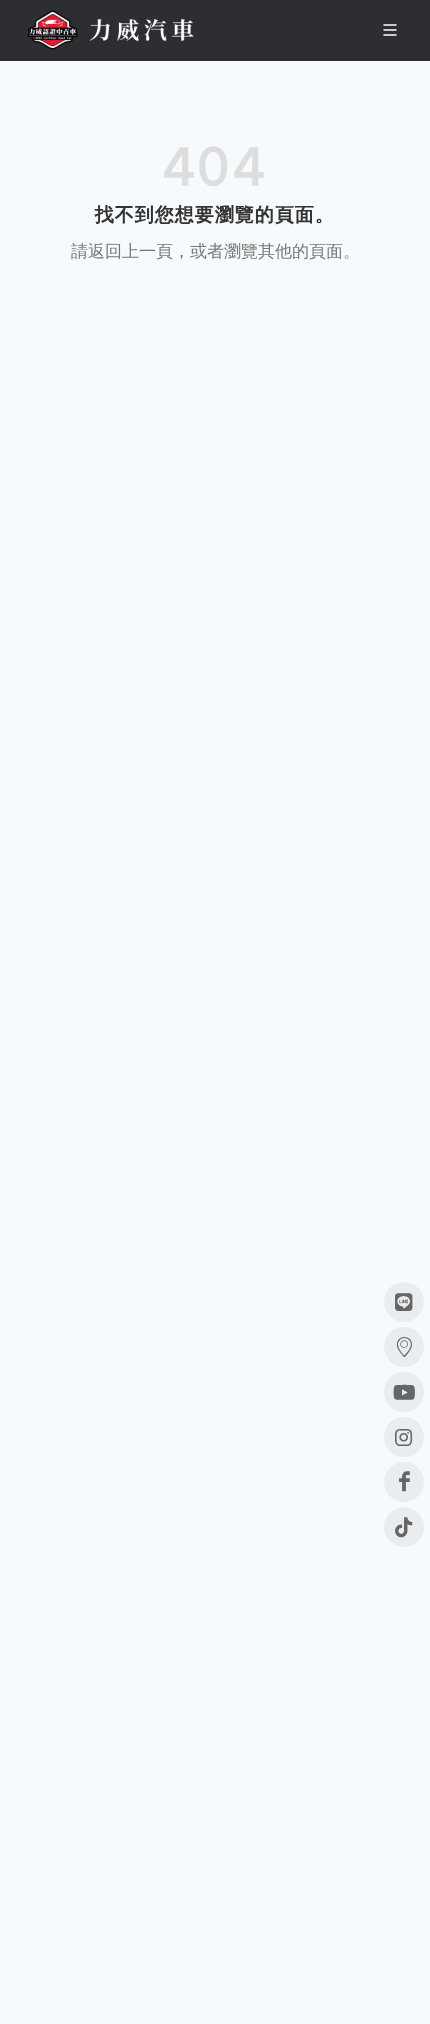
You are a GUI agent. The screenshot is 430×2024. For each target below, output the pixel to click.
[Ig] (404, 1437)
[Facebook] (404, 1482)
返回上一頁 (130, 251)
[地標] (404, 1347)
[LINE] (404, 1302)
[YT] (404, 1392)
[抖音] (404, 1527)
